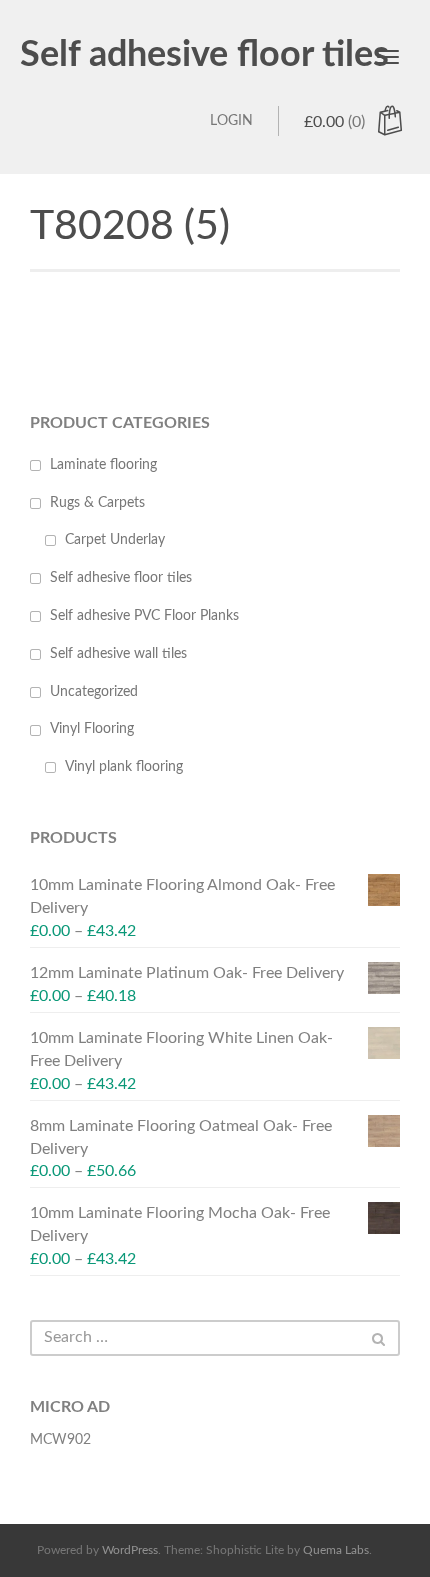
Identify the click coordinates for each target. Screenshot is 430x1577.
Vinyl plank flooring (124, 767)
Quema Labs (336, 1550)
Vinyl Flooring (92, 729)
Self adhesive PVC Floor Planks (144, 616)
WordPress (130, 1550)
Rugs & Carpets (97, 503)
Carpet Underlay (115, 540)
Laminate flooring (103, 465)
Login (231, 121)
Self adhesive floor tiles (204, 55)
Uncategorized (94, 692)
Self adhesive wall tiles (118, 654)
